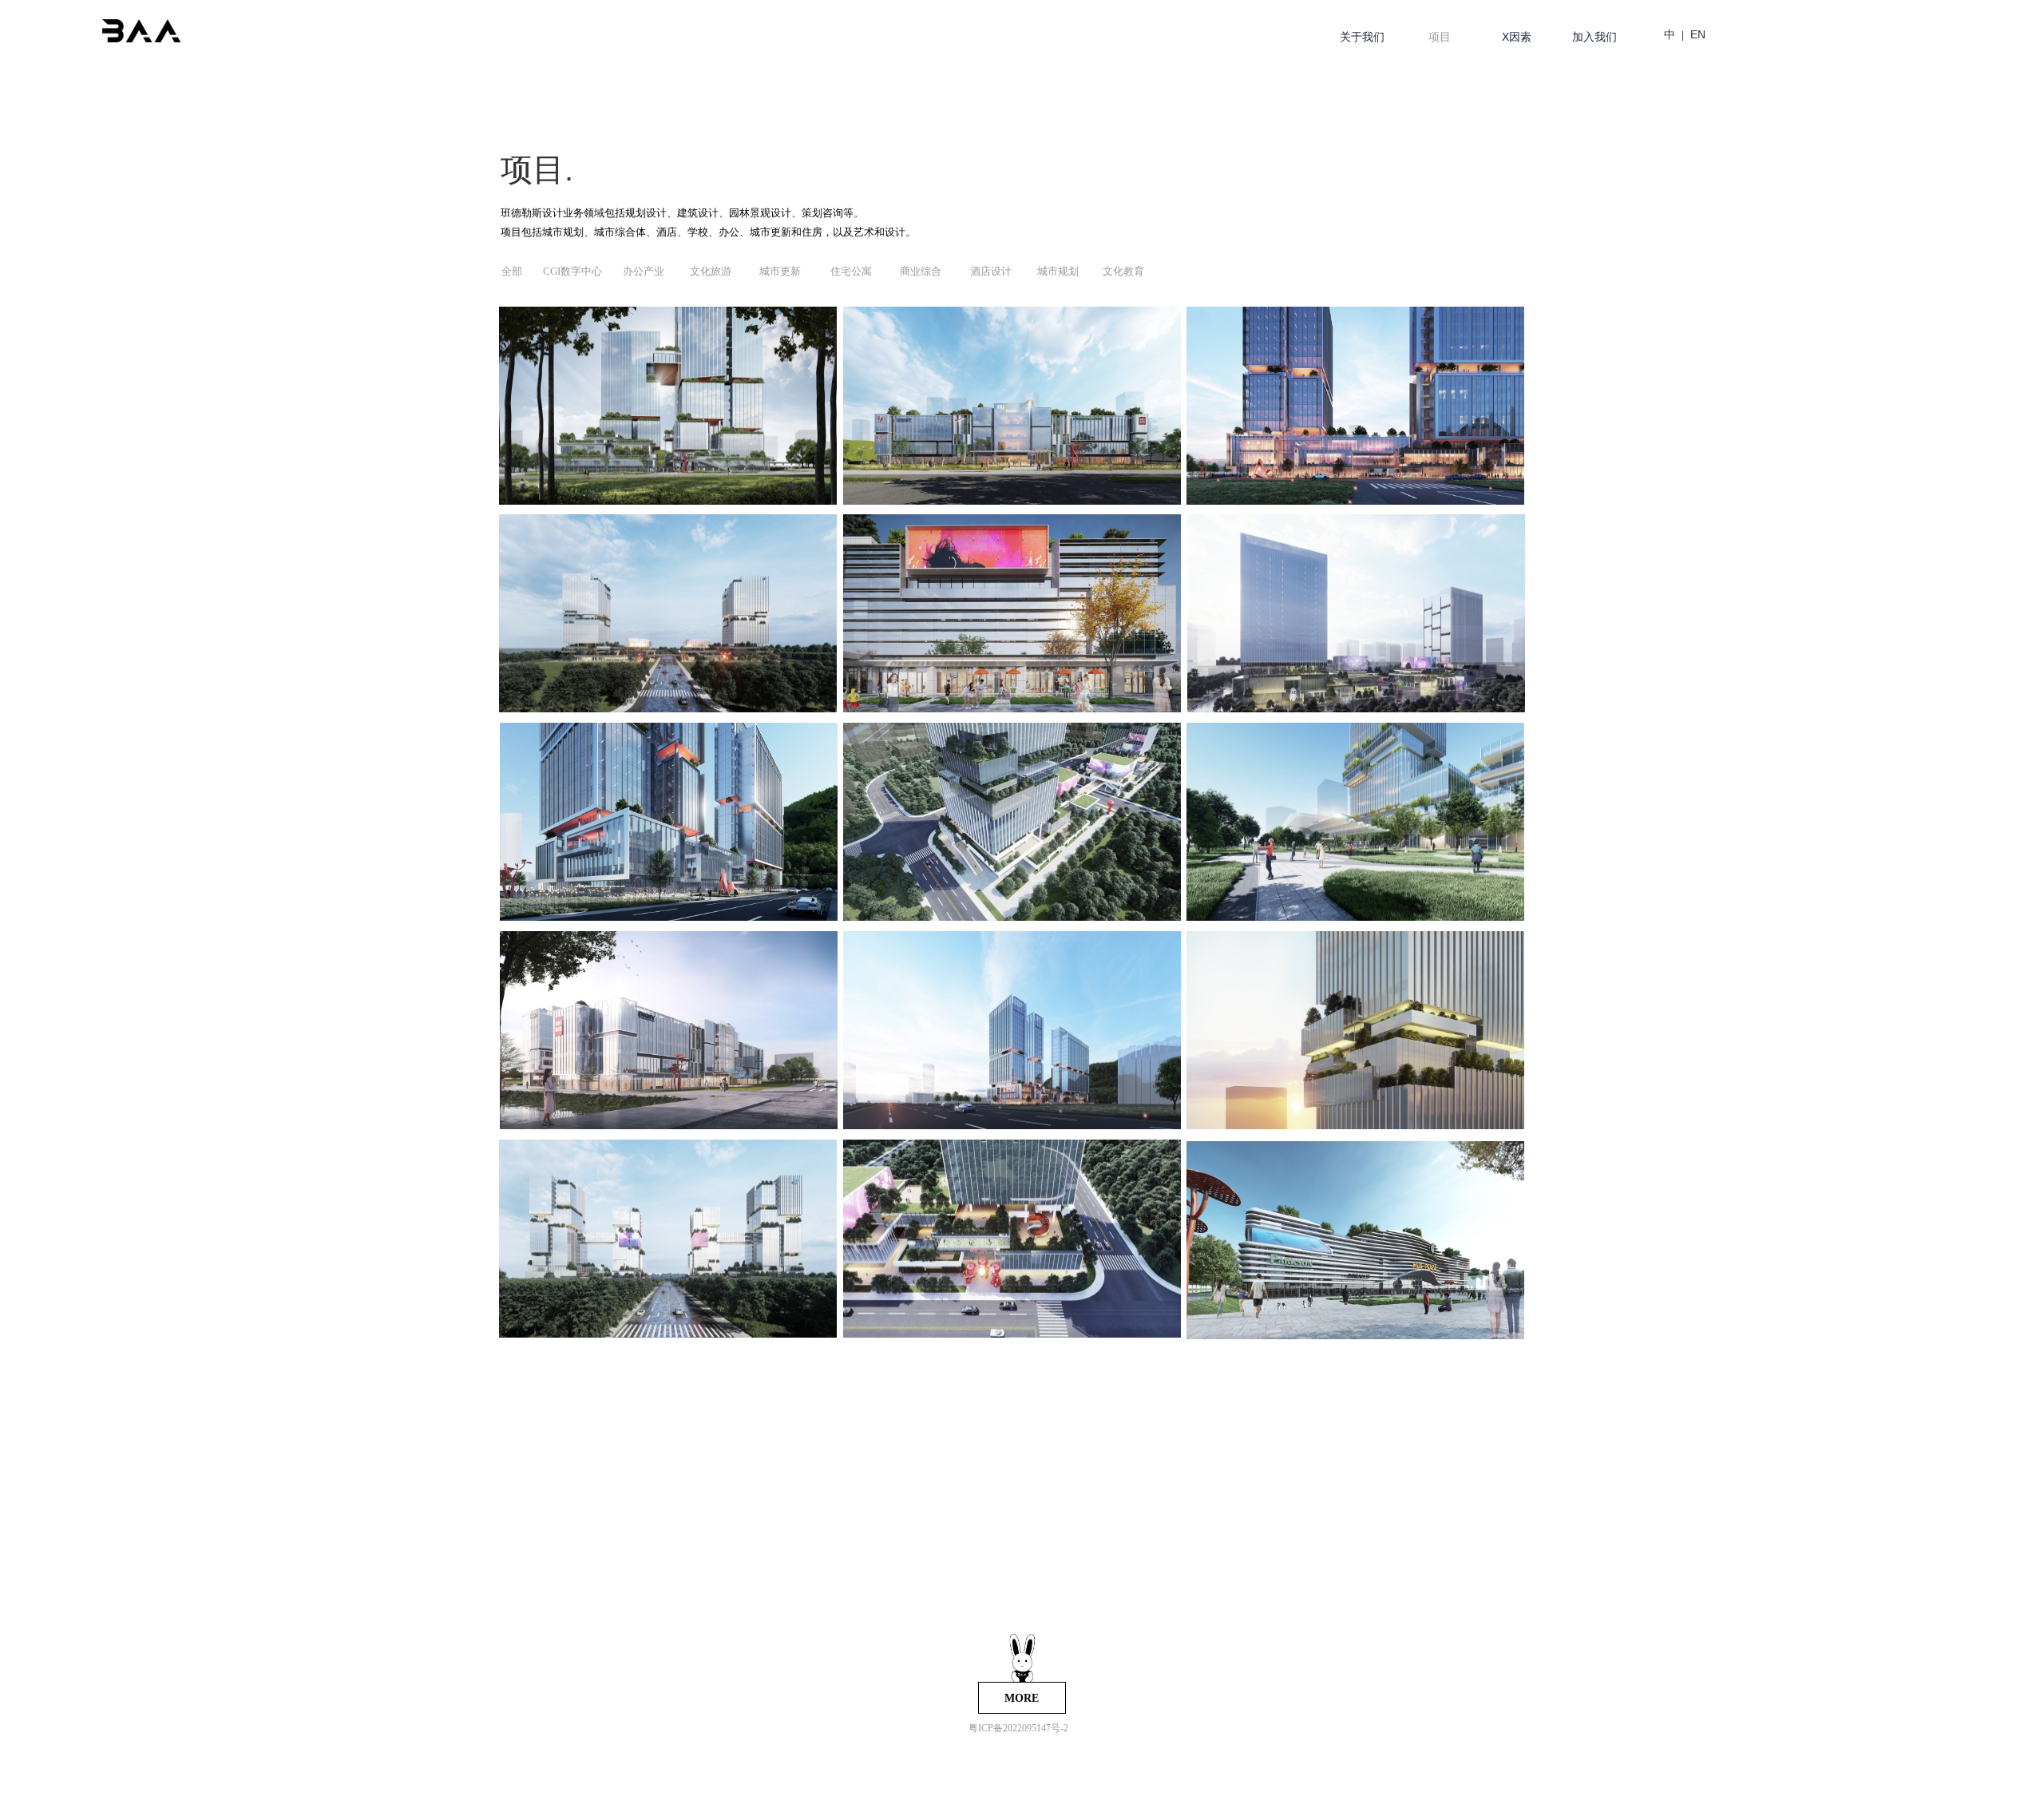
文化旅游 (711, 271)
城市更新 (780, 271)
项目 (1440, 37)
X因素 (1517, 37)
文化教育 (1123, 271)
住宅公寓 (851, 271)
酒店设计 (991, 271)
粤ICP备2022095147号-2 (1018, 1728)
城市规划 (1058, 271)
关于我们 (1362, 37)
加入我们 (1594, 37)
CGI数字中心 (572, 271)
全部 (512, 271)
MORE (1022, 1698)
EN (1698, 34)
